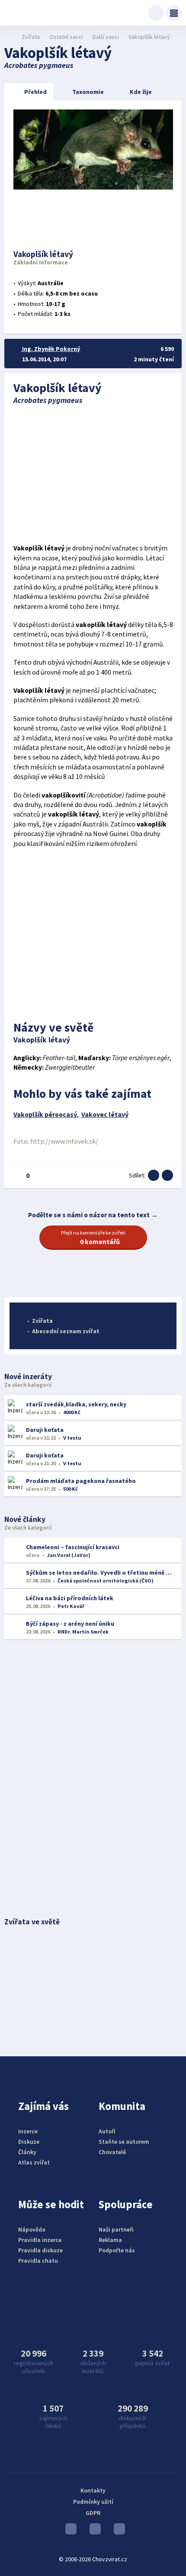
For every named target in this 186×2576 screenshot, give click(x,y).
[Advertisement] (93, 474)
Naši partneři (116, 2229)
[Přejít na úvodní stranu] (9, 37)
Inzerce (28, 2131)
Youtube (69, 2531)
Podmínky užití (93, 2502)
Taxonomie (88, 92)
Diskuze (29, 2142)
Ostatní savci (66, 37)
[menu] (174, 13)
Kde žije (141, 92)
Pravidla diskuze (40, 2250)
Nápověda (32, 2229)
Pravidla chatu (38, 2261)
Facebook (117, 2531)
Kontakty (93, 2490)
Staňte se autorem (124, 2142)
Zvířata (31, 37)
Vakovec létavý (105, 1114)
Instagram (93, 2531)
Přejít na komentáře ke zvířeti (93, 1238)
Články (27, 2152)
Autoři (107, 2131)
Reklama (110, 2240)
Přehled (35, 92)
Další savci (106, 37)
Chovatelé (112, 2152)
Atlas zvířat (34, 2162)
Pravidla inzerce (40, 2240)
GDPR (93, 2513)
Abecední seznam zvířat (66, 1331)
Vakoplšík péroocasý (45, 1114)
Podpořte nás (117, 2250)
